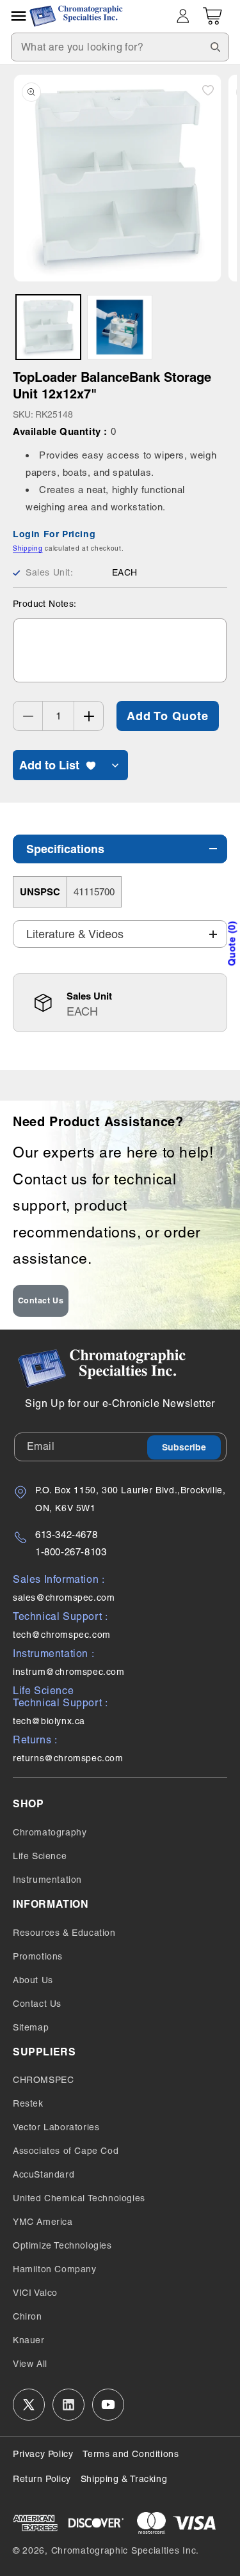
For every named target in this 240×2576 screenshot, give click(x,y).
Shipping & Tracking (124, 2479)
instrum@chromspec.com (69, 1672)
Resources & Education (64, 1933)
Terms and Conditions (131, 2454)
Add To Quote (168, 716)
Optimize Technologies (62, 2245)
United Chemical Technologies (79, 2198)
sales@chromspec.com (64, 1598)
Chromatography (50, 1832)
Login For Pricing (54, 534)
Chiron (28, 2316)
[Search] (215, 47)
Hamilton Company (55, 2269)
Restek (28, 2103)
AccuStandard (44, 2174)
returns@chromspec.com (68, 1758)
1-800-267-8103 (71, 1552)
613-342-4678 (66, 1535)
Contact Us (41, 1300)
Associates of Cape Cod (66, 2151)
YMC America (43, 2222)
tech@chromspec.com (62, 1635)
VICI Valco (35, 2293)
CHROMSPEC (43, 2080)
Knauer (29, 2340)
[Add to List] (208, 90)
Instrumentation (47, 1880)
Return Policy (42, 2479)
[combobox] (120, 47)
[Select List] (115, 765)
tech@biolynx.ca (49, 1721)
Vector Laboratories (56, 2127)
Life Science (40, 1856)
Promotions (38, 1956)
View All (30, 2364)
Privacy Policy (43, 2454)
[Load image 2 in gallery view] (119, 327)
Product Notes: (45, 604)
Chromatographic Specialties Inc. (125, 2550)
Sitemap (31, 2027)
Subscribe (184, 1447)
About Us (33, 1980)
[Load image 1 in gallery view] (48, 327)
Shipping (28, 548)
